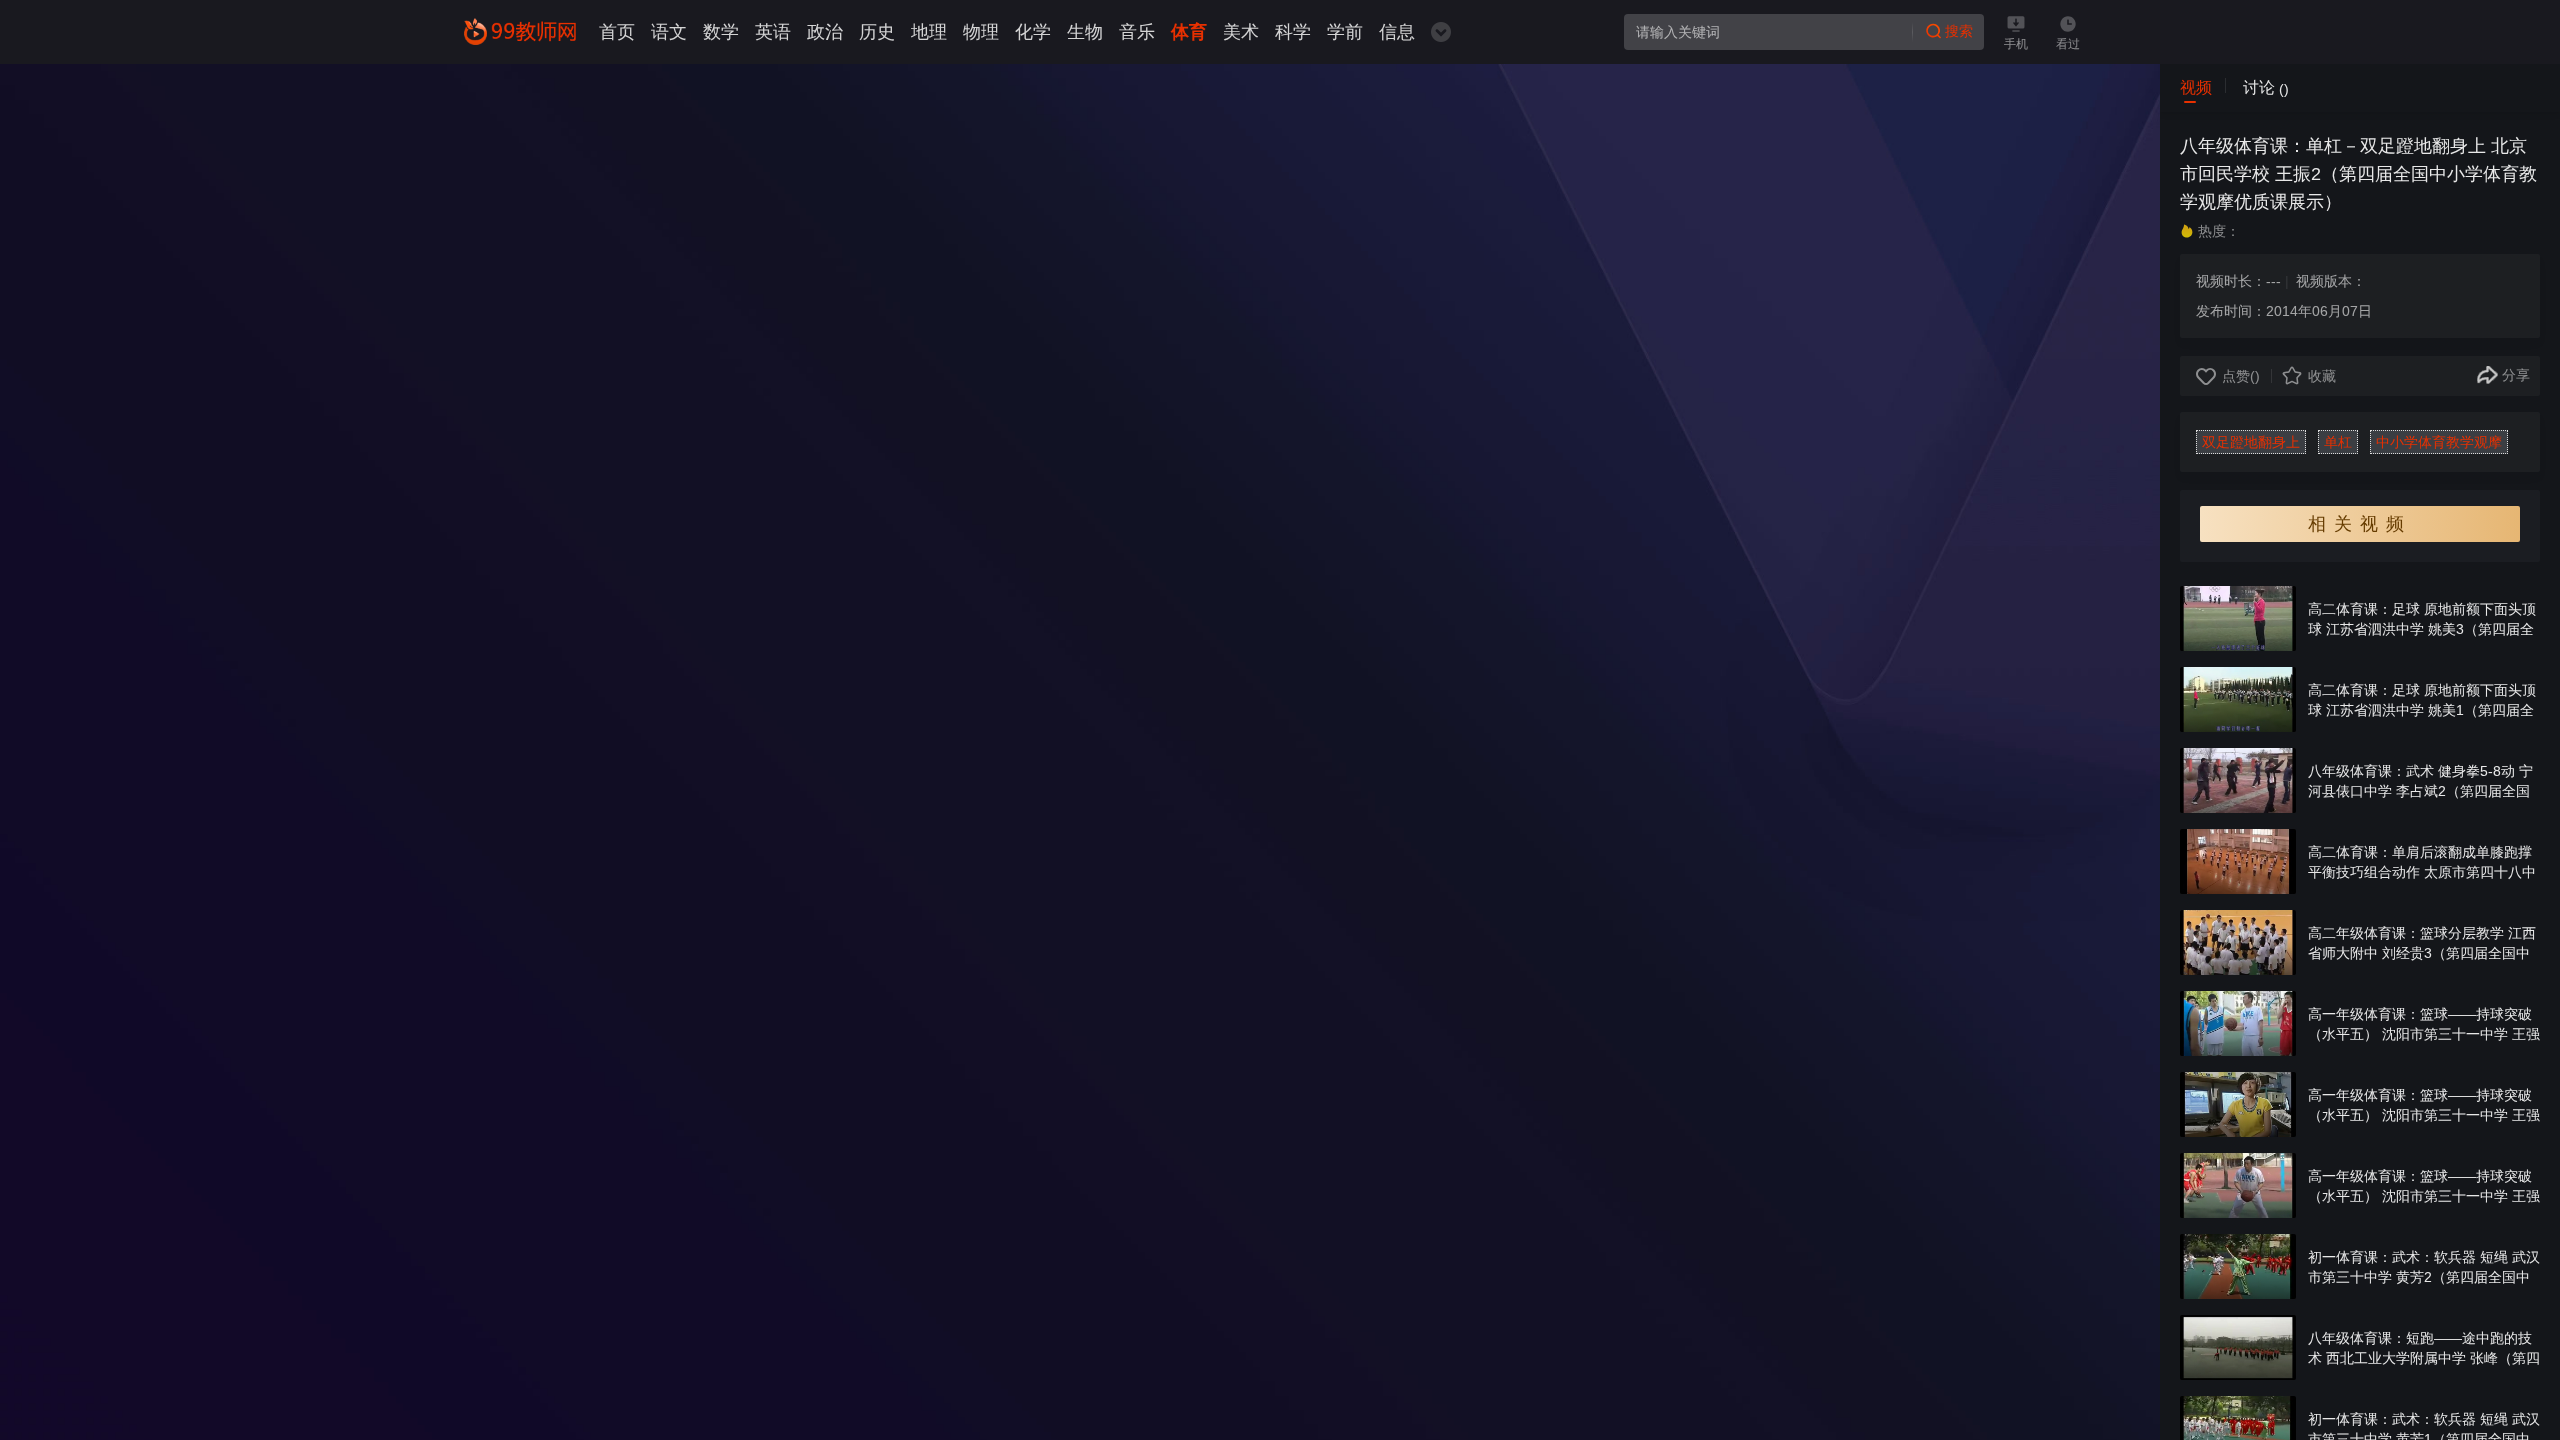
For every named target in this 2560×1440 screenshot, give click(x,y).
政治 (825, 32)
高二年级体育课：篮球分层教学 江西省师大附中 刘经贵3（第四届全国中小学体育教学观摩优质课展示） (2422, 953)
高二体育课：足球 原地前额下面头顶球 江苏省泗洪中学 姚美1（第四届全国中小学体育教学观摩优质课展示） (2422, 710)
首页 (617, 32)
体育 (1189, 32)
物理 (981, 32)
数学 (721, 32)
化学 (1033, 32)
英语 (773, 32)
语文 (669, 32)
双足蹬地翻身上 (2251, 442)
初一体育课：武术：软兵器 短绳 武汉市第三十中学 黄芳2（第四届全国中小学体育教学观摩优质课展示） (2424, 1277)
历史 (877, 32)
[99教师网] (519, 31)
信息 (1397, 32)
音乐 (1137, 32)
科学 (1293, 32)
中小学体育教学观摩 (2439, 442)
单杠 (2338, 442)
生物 (1085, 32)
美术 (1241, 32)
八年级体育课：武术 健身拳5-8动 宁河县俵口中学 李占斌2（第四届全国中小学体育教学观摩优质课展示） (2420, 791)
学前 (1345, 32)
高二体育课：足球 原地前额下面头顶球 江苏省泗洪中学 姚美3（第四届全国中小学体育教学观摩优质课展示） (2422, 629)
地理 (929, 32)
